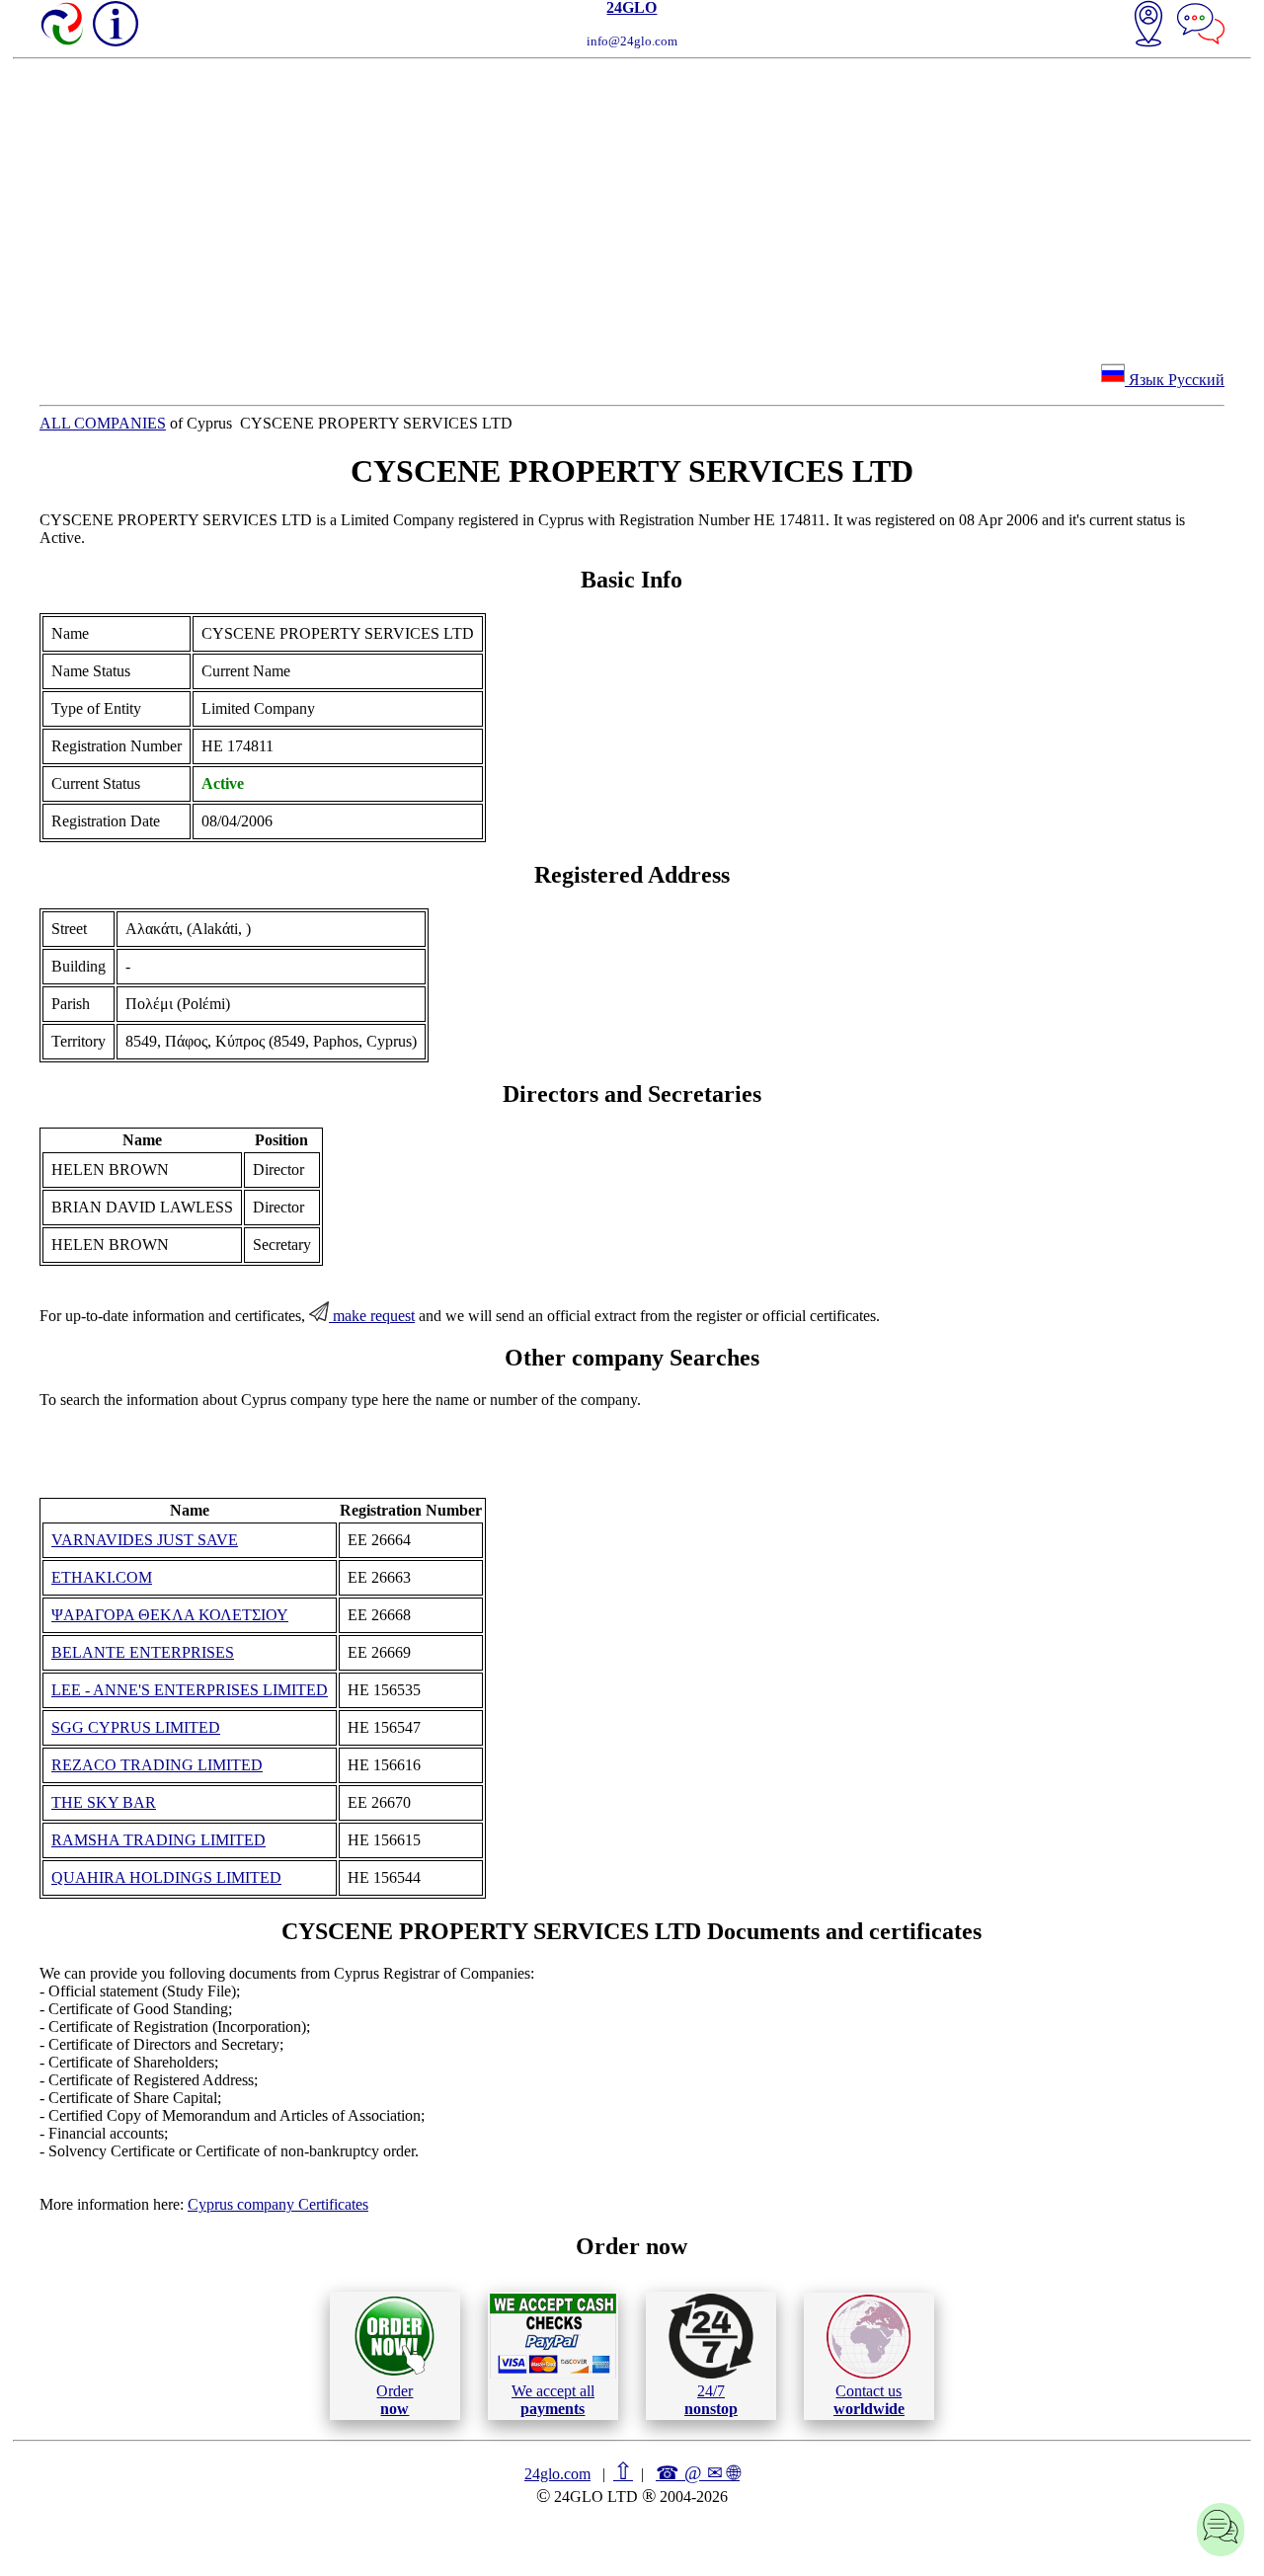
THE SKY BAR (104, 1802)
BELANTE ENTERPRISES (143, 1652)
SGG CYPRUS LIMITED (136, 1727)
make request (372, 1316)
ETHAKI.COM (102, 1577)
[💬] (1201, 26)
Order (395, 2400)
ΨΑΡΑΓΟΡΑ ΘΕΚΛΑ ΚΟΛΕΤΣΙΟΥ (170, 1615)
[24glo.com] (63, 26)
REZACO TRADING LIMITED (157, 1765)
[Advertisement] (632, 207)
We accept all (553, 2400)
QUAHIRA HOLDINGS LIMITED (166, 1877)
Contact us (869, 2400)
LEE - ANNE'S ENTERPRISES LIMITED (190, 1690)
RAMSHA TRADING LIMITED (158, 1840)
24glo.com (557, 2474)
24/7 (711, 2400)
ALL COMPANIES (103, 423)
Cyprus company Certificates (278, 2204)
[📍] (1148, 26)
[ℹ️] (116, 24)
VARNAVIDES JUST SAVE (145, 1540)
